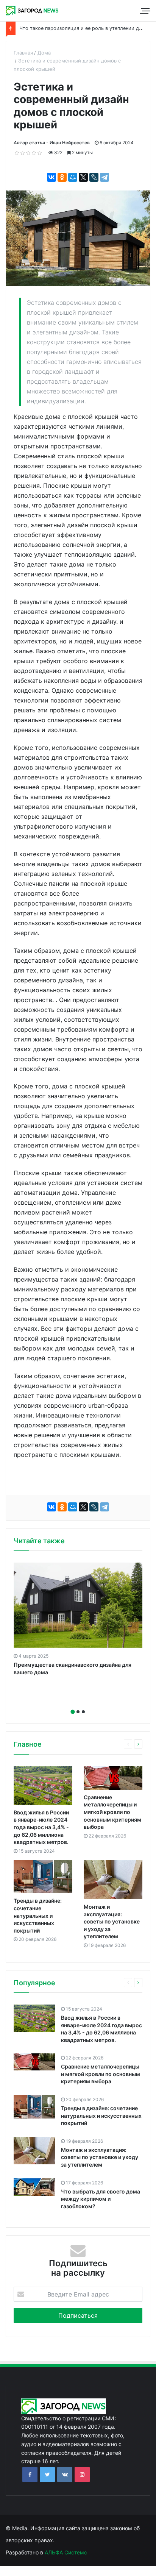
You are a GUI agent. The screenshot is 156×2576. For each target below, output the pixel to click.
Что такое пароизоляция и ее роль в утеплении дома (84, 28)
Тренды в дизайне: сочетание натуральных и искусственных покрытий (38, 1915)
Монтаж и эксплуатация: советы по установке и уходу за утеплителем (112, 1921)
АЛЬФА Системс (65, 2552)
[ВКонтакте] (51, 177)
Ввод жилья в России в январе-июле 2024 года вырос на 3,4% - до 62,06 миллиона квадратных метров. (41, 1827)
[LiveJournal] (94, 177)
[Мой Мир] (73, 177)
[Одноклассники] (62, 177)
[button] (73, 1712)
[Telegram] (105, 177)
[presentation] (76, 1703)
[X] (83, 177)
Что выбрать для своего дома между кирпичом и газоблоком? (101, 2199)
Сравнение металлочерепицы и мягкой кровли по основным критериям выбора (112, 1812)
